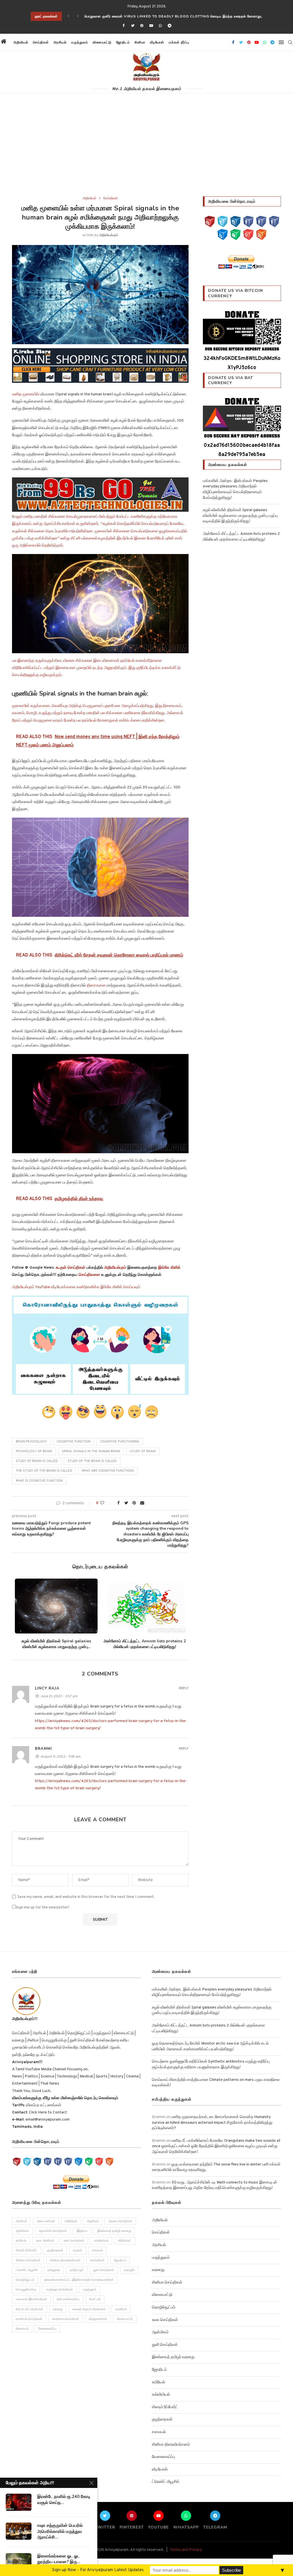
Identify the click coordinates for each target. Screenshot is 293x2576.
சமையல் (97, 2250)
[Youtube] (151, 26)
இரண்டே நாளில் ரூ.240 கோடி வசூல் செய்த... (64, 2499)
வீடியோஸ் (157, 42)
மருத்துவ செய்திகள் (60, 2290)
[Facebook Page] (248, 222)
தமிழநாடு (54, 2270)
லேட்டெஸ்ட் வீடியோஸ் (29, 2309)
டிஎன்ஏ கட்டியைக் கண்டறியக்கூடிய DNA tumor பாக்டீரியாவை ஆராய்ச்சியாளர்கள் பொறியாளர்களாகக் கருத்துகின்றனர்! (179, 16)
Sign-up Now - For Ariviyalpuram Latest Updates (98, 2570)
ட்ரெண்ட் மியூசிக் (27, 2270)
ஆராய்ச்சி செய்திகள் (53, 2231)
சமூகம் (78, 2250)
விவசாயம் (22, 2329)
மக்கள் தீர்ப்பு (179, 42)
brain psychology (31, 1442)
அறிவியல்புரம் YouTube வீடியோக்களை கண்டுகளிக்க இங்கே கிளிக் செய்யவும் (76, 1287)
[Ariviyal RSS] (261, 235)
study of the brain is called (92, 1461)
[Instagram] (235, 222)
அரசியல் (60, 42)
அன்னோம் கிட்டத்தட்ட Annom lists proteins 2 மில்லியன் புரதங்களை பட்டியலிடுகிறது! (145, 1644)
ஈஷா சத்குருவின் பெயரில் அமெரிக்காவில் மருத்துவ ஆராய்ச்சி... (60, 2531)
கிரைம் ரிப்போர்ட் (26, 2250)
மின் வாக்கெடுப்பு (68, 2299)
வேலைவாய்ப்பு (47, 2329)
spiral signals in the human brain (91, 1451)
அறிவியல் (21, 42)
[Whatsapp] (160, 26)
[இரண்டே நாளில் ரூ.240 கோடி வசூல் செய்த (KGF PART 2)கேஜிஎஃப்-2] (19, 2502)
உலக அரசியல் (45, 2241)
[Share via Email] (142, 1503)
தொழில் (129, 2270)
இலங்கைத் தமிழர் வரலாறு (114, 2231)
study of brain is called (37, 1461)
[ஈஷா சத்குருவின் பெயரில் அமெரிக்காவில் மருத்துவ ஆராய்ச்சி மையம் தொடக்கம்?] (19, 2531)
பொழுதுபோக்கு (26, 2290)
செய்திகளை (89, 1275)
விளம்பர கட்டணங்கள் (43, 2105)
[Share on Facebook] (118, 1503)
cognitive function (74, 1442)
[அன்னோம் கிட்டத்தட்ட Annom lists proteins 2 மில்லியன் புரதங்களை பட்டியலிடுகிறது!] (144, 1606)
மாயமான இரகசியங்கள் (31, 2299)
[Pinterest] (142, 26)
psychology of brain (34, 1451)
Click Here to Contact (47, 2112)
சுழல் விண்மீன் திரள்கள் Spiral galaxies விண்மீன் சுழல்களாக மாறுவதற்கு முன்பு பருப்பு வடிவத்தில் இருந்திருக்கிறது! (240, 516)
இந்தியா (82, 2231)
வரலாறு (58, 2309)
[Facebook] (123, 26)
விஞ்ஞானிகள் (98, 2319)
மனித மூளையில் (25, 394)
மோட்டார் (95, 2299)
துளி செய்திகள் (104, 2270)
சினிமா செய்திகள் (28, 2260)
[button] (197, 42)
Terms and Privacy (186, 2550)
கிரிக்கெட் (125, 2241)
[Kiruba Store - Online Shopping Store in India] (100, 352)
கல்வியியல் (101, 2241)
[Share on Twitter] (126, 1503)
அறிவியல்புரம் (109, 235)
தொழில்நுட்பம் (25, 2280)
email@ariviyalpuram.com (47, 2120)
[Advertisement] (146, 154)
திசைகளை (97, 986)
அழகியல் (93, 2221)
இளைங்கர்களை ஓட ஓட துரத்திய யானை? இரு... (59, 2559)
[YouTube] (210, 222)
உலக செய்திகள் (74, 2241)
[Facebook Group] (261, 222)
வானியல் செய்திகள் (29, 2319)
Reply (184, 1688)
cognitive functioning (120, 1442)
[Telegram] (170, 26)
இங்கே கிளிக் (169, 1268)
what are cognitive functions (108, 1471)
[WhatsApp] (235, 235)
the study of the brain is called (44, 1471)
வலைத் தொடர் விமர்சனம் (89, 2309)
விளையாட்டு (102, 42)
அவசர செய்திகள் (120, 2221)
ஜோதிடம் (123, 42)
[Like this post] (106, 1503)
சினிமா (140, 42)
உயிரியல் (21, 2241)
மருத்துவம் (80, 42)
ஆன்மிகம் (22, 2231)
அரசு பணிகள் (46, 2221)
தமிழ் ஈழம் (77, 2270)
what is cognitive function (39, 1481)
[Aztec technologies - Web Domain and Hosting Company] (100, 495)
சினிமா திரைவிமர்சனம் (65, 2260)
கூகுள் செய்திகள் (71, 1268)
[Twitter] (133, 26)
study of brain (143, 1451)
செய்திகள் (41, 42)
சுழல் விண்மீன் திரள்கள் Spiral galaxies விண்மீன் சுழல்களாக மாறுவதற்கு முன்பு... (56, 1644)
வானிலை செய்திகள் (66, 2319)
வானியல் (121, 2309)
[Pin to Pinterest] (134, 1503)
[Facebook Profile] (274, 222)
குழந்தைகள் (55, 2250)
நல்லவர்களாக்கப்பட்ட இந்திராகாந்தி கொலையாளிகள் (79, 2280)
